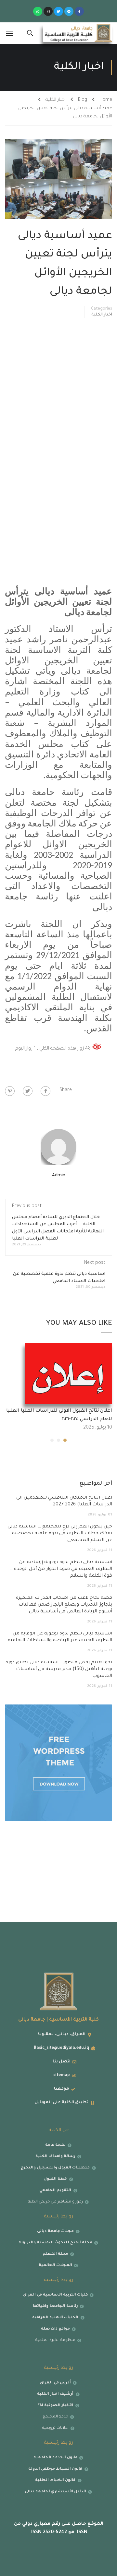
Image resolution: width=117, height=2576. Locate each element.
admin (59, 1175)
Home (106, 100)
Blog (83, 100)
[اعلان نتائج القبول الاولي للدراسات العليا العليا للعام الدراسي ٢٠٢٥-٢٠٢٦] (69, 1374)
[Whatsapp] (38, 11)
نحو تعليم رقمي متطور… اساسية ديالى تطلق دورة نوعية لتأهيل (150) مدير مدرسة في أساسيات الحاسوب (59, 1669)
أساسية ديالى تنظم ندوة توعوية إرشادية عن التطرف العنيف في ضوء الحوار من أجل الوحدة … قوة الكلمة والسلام (61, 1569)
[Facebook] (45, 1091)
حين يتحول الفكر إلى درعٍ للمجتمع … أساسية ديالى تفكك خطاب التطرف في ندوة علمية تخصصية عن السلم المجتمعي (60, 1534)
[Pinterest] (10, 1091)
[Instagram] (48, 11)
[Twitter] (58, 11)
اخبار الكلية (56, 100)
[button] (65, 1440)
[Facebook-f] (79, 11)
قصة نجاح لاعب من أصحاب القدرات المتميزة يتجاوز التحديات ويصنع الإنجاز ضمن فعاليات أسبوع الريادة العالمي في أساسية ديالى (64, 1605)
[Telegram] (69, 11)
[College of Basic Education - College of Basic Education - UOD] (78, 33)
